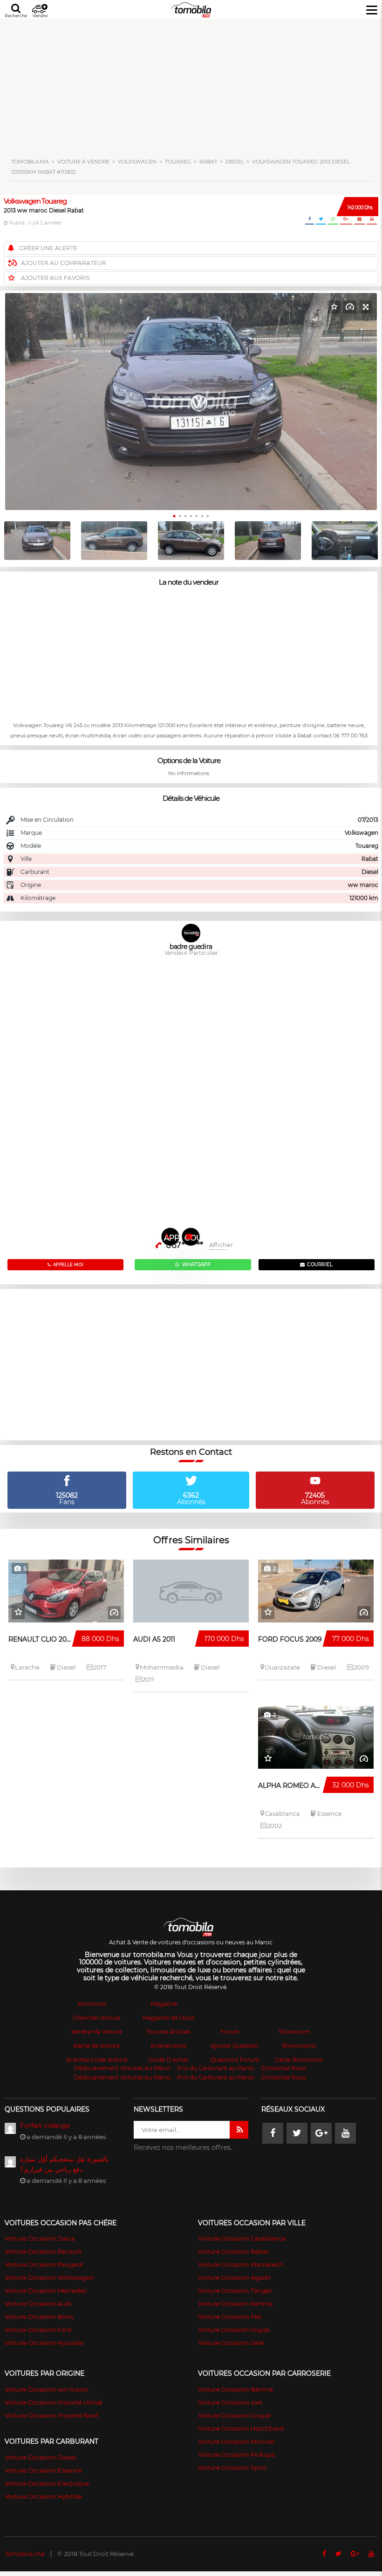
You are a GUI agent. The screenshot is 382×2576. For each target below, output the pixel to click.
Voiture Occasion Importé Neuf (51, 2415)
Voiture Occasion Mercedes (46, 2290)
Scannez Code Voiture (97, 2060)
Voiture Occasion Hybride (43, 2496)
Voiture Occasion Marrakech (241, 2264)
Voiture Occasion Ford (38, 2330)
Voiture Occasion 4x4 (230, 2402)
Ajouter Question (235, 2046)
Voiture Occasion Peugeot (44, 2264)
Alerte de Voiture (96, 2046)
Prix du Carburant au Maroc (216, 2068)
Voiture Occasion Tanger (235, 2290)
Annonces (92, 2004)
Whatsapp (196, 1264)
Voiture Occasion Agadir (235, 2277)
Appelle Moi (172, 1240)
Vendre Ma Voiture (97, 2032)
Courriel (192, 1238)
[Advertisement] (191, 84)
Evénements (169, 2046)
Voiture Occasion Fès (229, 2317)
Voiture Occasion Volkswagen (49, 2277)
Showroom (294, 2032)
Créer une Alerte (48, 248)
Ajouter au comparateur (64, 263)
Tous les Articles (168, 2032)
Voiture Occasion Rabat (233, 2251)
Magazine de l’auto (169, 2018)
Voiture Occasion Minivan (237, 2441)
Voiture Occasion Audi (38, 2303)
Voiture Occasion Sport (232, 2467)
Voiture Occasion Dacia (40, 2238)
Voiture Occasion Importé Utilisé (54, 2402)
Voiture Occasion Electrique (47, 2483)
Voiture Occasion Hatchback (241, 2428)
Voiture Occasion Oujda (234, 2330)
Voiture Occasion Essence (43, 2470)
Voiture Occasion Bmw (39, 2317)
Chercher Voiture (96, 2018)
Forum (230, 2032)
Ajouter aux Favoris (55, 278)
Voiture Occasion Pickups (236, 2454)
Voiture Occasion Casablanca (242, 2238)
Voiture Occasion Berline (235, 2389)
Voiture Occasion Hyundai (44, 2343)
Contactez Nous (283, 2068)
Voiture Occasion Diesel (41, 2457)
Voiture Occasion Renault (43, 2251)
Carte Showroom (299, 2060)
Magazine (164, 2004)
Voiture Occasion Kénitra (235, 2303)
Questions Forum (235, 2060)
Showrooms (299, 2046)
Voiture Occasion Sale (231, 2343)
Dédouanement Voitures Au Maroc (123, 2068)
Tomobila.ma (25, 2554)
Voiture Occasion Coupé (234, 2415)
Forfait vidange (45, 2126)
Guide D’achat (168, 2060)
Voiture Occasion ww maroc (47, 2389)
